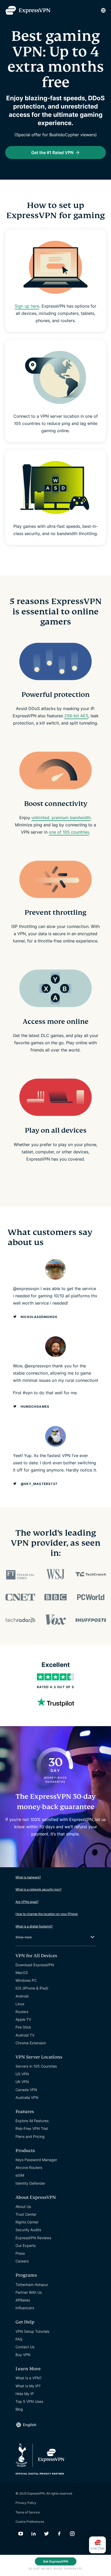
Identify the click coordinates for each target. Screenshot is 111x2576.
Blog (19, 2409)
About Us (23, 2207)
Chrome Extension (31, 2043)
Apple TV (23, 2019)
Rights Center (27, 2222)
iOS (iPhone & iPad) (32, 1988)
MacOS (22, 1973)
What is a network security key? (38, 1889)
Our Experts (26, 2246)
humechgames (35, 1407)
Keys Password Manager (36, 2160)
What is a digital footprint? (34, 1926)
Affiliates (23, 2300)
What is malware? (28, 1877)
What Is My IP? (28, 2386)
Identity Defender (30, 2183)
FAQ (19, 2339)
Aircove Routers (29, 2167)
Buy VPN (23, 2355)
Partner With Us (29, 2292)
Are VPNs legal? (27, 1902)
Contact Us (25, 2347)
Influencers (25, 2308)
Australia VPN (27, 2097)
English (30, 2425)
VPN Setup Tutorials (32, 2331)
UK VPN (22, 2082)
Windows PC (26, 1980)
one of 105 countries (69, 832)
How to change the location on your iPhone (47, 1914)
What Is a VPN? (29, 2378)
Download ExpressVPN (35, 1965)
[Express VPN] (28, 10)
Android (22, 1996)
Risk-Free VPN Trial (32, 2128)
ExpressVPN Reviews (33, 2238)
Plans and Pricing (30, 2136)
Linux (20, 2004)
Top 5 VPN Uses (29, 2401)
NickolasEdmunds (39, 1317)
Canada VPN (26, 2090)
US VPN (22, 2074)
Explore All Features (32, 2121)
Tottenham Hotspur (32, 2285)
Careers (22, 2261)
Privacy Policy (26, 2503)
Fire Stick (23, 2027)
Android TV (25, 2035)
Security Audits (28, 2230)
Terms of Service (28, 2512)
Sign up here (27, 306)
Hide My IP (25, 2394)
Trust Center (26, 2214)
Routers (22, 2012)
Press (20, 2253)
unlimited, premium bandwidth (61, 818)
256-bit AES (76, 716)
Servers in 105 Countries (36, 2066)
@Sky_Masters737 (39, 1484)
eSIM (20, 2175)
